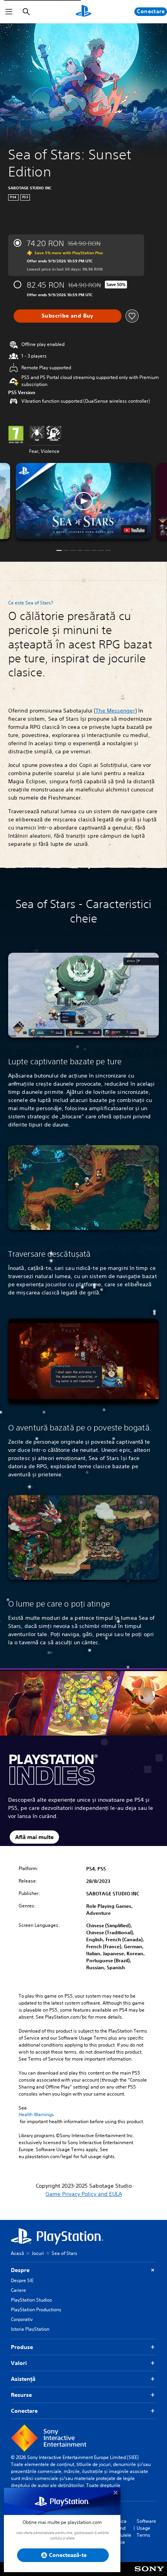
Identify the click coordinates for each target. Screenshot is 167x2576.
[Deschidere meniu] (9, 12)
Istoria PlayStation (30, 2329)
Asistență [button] (23, 2379)
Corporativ (22, 2319)
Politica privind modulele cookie (121, 2531)
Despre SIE (22, 2280)
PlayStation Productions (36, 2310)
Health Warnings (36, 2115)
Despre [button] (20, 2270)
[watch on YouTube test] (134, 530)
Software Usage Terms (146, 2528)
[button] (83, 501)
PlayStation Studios (31, 2300)
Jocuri (38, 2253)
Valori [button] (19, 2363)
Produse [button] (22, 2347)
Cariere (18, 2290)
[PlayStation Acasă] (83, 12)
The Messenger (115, 711)
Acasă (17, 2253)
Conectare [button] (24, 2411)
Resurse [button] (21, 2395)
